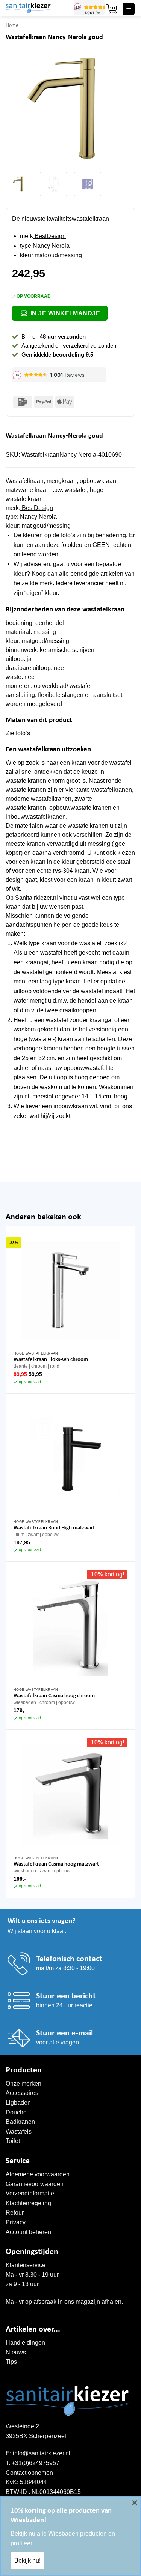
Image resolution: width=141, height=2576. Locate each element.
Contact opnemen (29, 2473)
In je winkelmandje (65, 313)
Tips (11, 2362)
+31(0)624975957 (36, 2463)
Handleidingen (25, 2343)
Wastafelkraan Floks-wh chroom (51, 1360)
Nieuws (16, 2352)
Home (12, 25)
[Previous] (18, 110)
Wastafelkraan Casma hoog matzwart (56, 1864)
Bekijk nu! (27, 2560)
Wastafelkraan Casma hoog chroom (54, 1696)
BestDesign (49, 236)
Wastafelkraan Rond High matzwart (54, 1528)
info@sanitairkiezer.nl (42, 2453)
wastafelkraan (103, 610)
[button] (112, 9)
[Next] (123, 110)
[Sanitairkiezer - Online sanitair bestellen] (37, 8)
